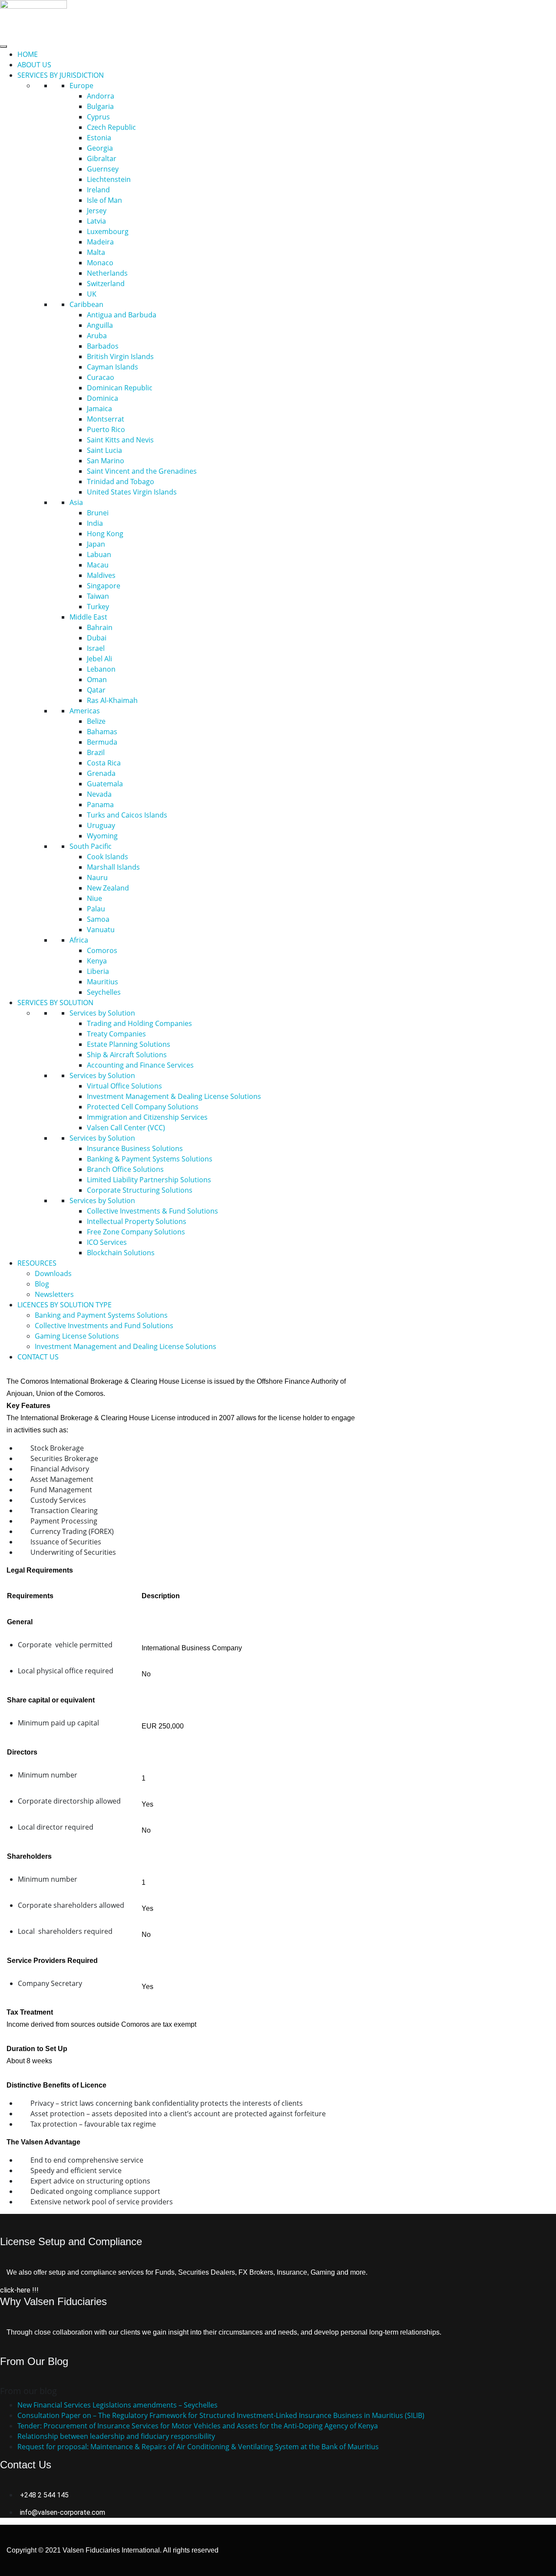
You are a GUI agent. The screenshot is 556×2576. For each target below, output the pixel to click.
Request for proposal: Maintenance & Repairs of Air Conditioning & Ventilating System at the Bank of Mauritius (198, 2447)
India (95, 523)
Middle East (88, 617)
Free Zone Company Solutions (136, 1232)
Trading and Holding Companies (139, 1023)
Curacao (101, 377)
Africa (79, 940)
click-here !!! (19, 2290)
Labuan (99, 554)
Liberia (98, 971)
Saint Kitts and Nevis (120, 440)
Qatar (96, 690)
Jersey (97, 211)
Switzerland (106, 284)
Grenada (101, 773)
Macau (98, 565)
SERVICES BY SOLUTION (55, 1003)
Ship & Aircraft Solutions (127, 1055)
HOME (28, 54)
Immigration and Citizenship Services (147, 1117)
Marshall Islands (113, 867)
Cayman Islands (113, 367)
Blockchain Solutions (121, 1253)
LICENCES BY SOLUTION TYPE (65, 1305)
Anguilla (100, 325)
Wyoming (102, 836)
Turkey (98, 607)
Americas (85, 711)
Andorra (101, 96)
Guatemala (105, 784)
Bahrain (100, 627)
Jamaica (99, 409)
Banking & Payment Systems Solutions (150, 1159)
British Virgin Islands (120, 356)
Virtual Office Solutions (124, 1086)
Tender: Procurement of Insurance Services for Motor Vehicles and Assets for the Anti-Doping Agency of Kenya (198, 2426)
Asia (76, 502)
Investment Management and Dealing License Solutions (126, 1346)
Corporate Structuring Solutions (140, 1190)
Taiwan (98, 596)
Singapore (104, 586)
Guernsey (103, 169)
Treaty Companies (116, 1034)
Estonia (99, 138)
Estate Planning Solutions (129, 1044)
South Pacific (91, 846)
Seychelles (104, 992)
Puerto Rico (106, 429)
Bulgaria (100, 106)
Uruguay (101, 825)
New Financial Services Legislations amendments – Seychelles (117, 2405)
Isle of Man (104, 200)
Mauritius (103, 982)
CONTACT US (38, 1357)
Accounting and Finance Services (140, 1065)
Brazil (96, 752)
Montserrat (106, 419)
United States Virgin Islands (132, 492)
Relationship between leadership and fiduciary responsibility (116, 2436)
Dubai (97, 638)
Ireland (98, 190)
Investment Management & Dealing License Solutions (174, 1096)
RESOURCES (37, 1263)
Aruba (97, 336)
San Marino (106, 461)
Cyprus (98, 117)
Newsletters (54, 1294)
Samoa (98, 919)
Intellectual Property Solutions (137, 1221)
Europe (81, 86)
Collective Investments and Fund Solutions (104, 1326)
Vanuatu (101, 930)
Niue (94, 898)
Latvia (96, 221)
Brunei (98, 513)
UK (92, 294)
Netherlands (107, 273)
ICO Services (107, 1242)
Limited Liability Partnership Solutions (149, 1180)
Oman (97, 679)
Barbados (103, 346)
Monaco (100, 263)
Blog (42, 1284)
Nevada (99, 794)
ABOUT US (34, 65)
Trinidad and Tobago (121, 482)
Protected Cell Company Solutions (143, 1107)
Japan (96, 544)
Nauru (97, 877)
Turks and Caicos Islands (127, 815)
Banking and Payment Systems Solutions (101, 1315)
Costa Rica (104, 763)
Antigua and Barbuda (122, 315)
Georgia (100, 148)
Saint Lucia (104, 450)
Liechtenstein (109, 179)
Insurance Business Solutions (135, 1148)
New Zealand (108, 888)
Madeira (100, 242)
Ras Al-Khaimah (112, 700)
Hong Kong (105, 534)
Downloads (53, 1273)
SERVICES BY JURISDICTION (61, 75)
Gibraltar (102, 158)
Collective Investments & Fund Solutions (152, 1211)
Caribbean (86, 304)
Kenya (97, 961)
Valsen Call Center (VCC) (126, 1128)
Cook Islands (108, 857)
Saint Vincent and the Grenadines (142, 471)
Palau (96, 909)
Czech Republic (111, 127)
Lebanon (101, 669)
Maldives (101, 575)
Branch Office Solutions (125, 1169)
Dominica (103, 398)
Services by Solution (102, 1013)
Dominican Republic (120, 388)
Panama (100, 805)
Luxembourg (108, 231)
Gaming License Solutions (77, 1336)
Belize (96, 721)
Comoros (102, 950)
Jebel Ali (99, 659)
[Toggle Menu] (3, 46)
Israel (96, 648)
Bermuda (102, 742)
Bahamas (102, 732)
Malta (96, 252)
